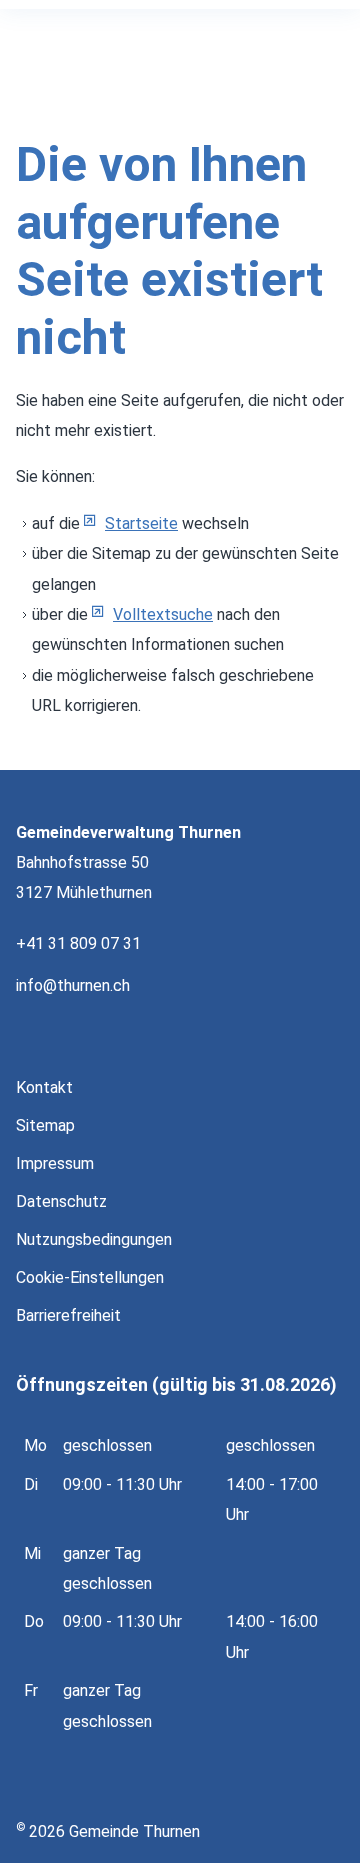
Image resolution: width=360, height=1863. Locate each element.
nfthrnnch (74, 985)
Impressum (55, 1163)
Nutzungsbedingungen (94, 1239)
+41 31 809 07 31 (78, 943)
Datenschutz (61, 1201)
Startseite (141, 523)
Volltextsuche (163, 614)
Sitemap (45, 1125)
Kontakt (44, 1087)
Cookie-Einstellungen (90, 1277)
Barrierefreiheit (68, 1315)
